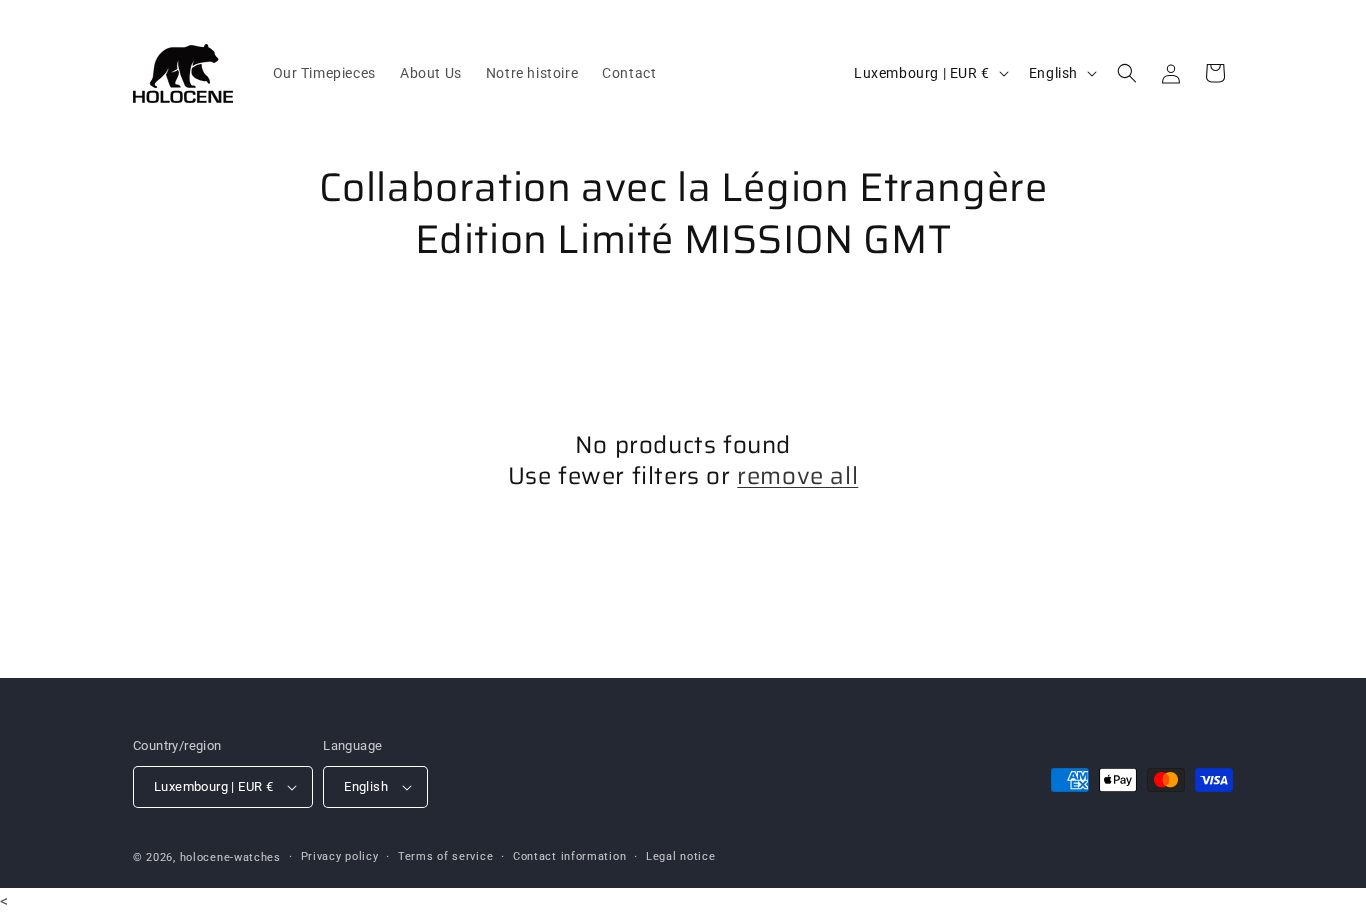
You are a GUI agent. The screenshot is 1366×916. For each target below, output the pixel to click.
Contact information (569, 856)
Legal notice (680, 856)
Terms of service (445, 856)
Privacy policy (340, 856)
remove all (797, 476)
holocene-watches (230, 857)
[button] (1127, 73)
